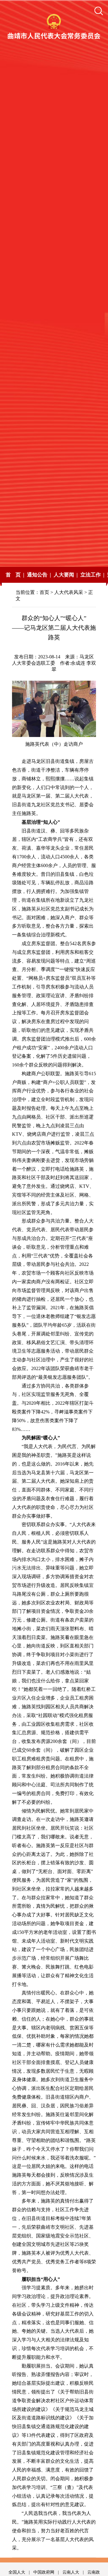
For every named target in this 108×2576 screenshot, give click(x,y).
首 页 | (15, 575)
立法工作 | (92, 575)
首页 (44, 592)
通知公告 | (39, 575)
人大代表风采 (69, 592)
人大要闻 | (66, 575)
